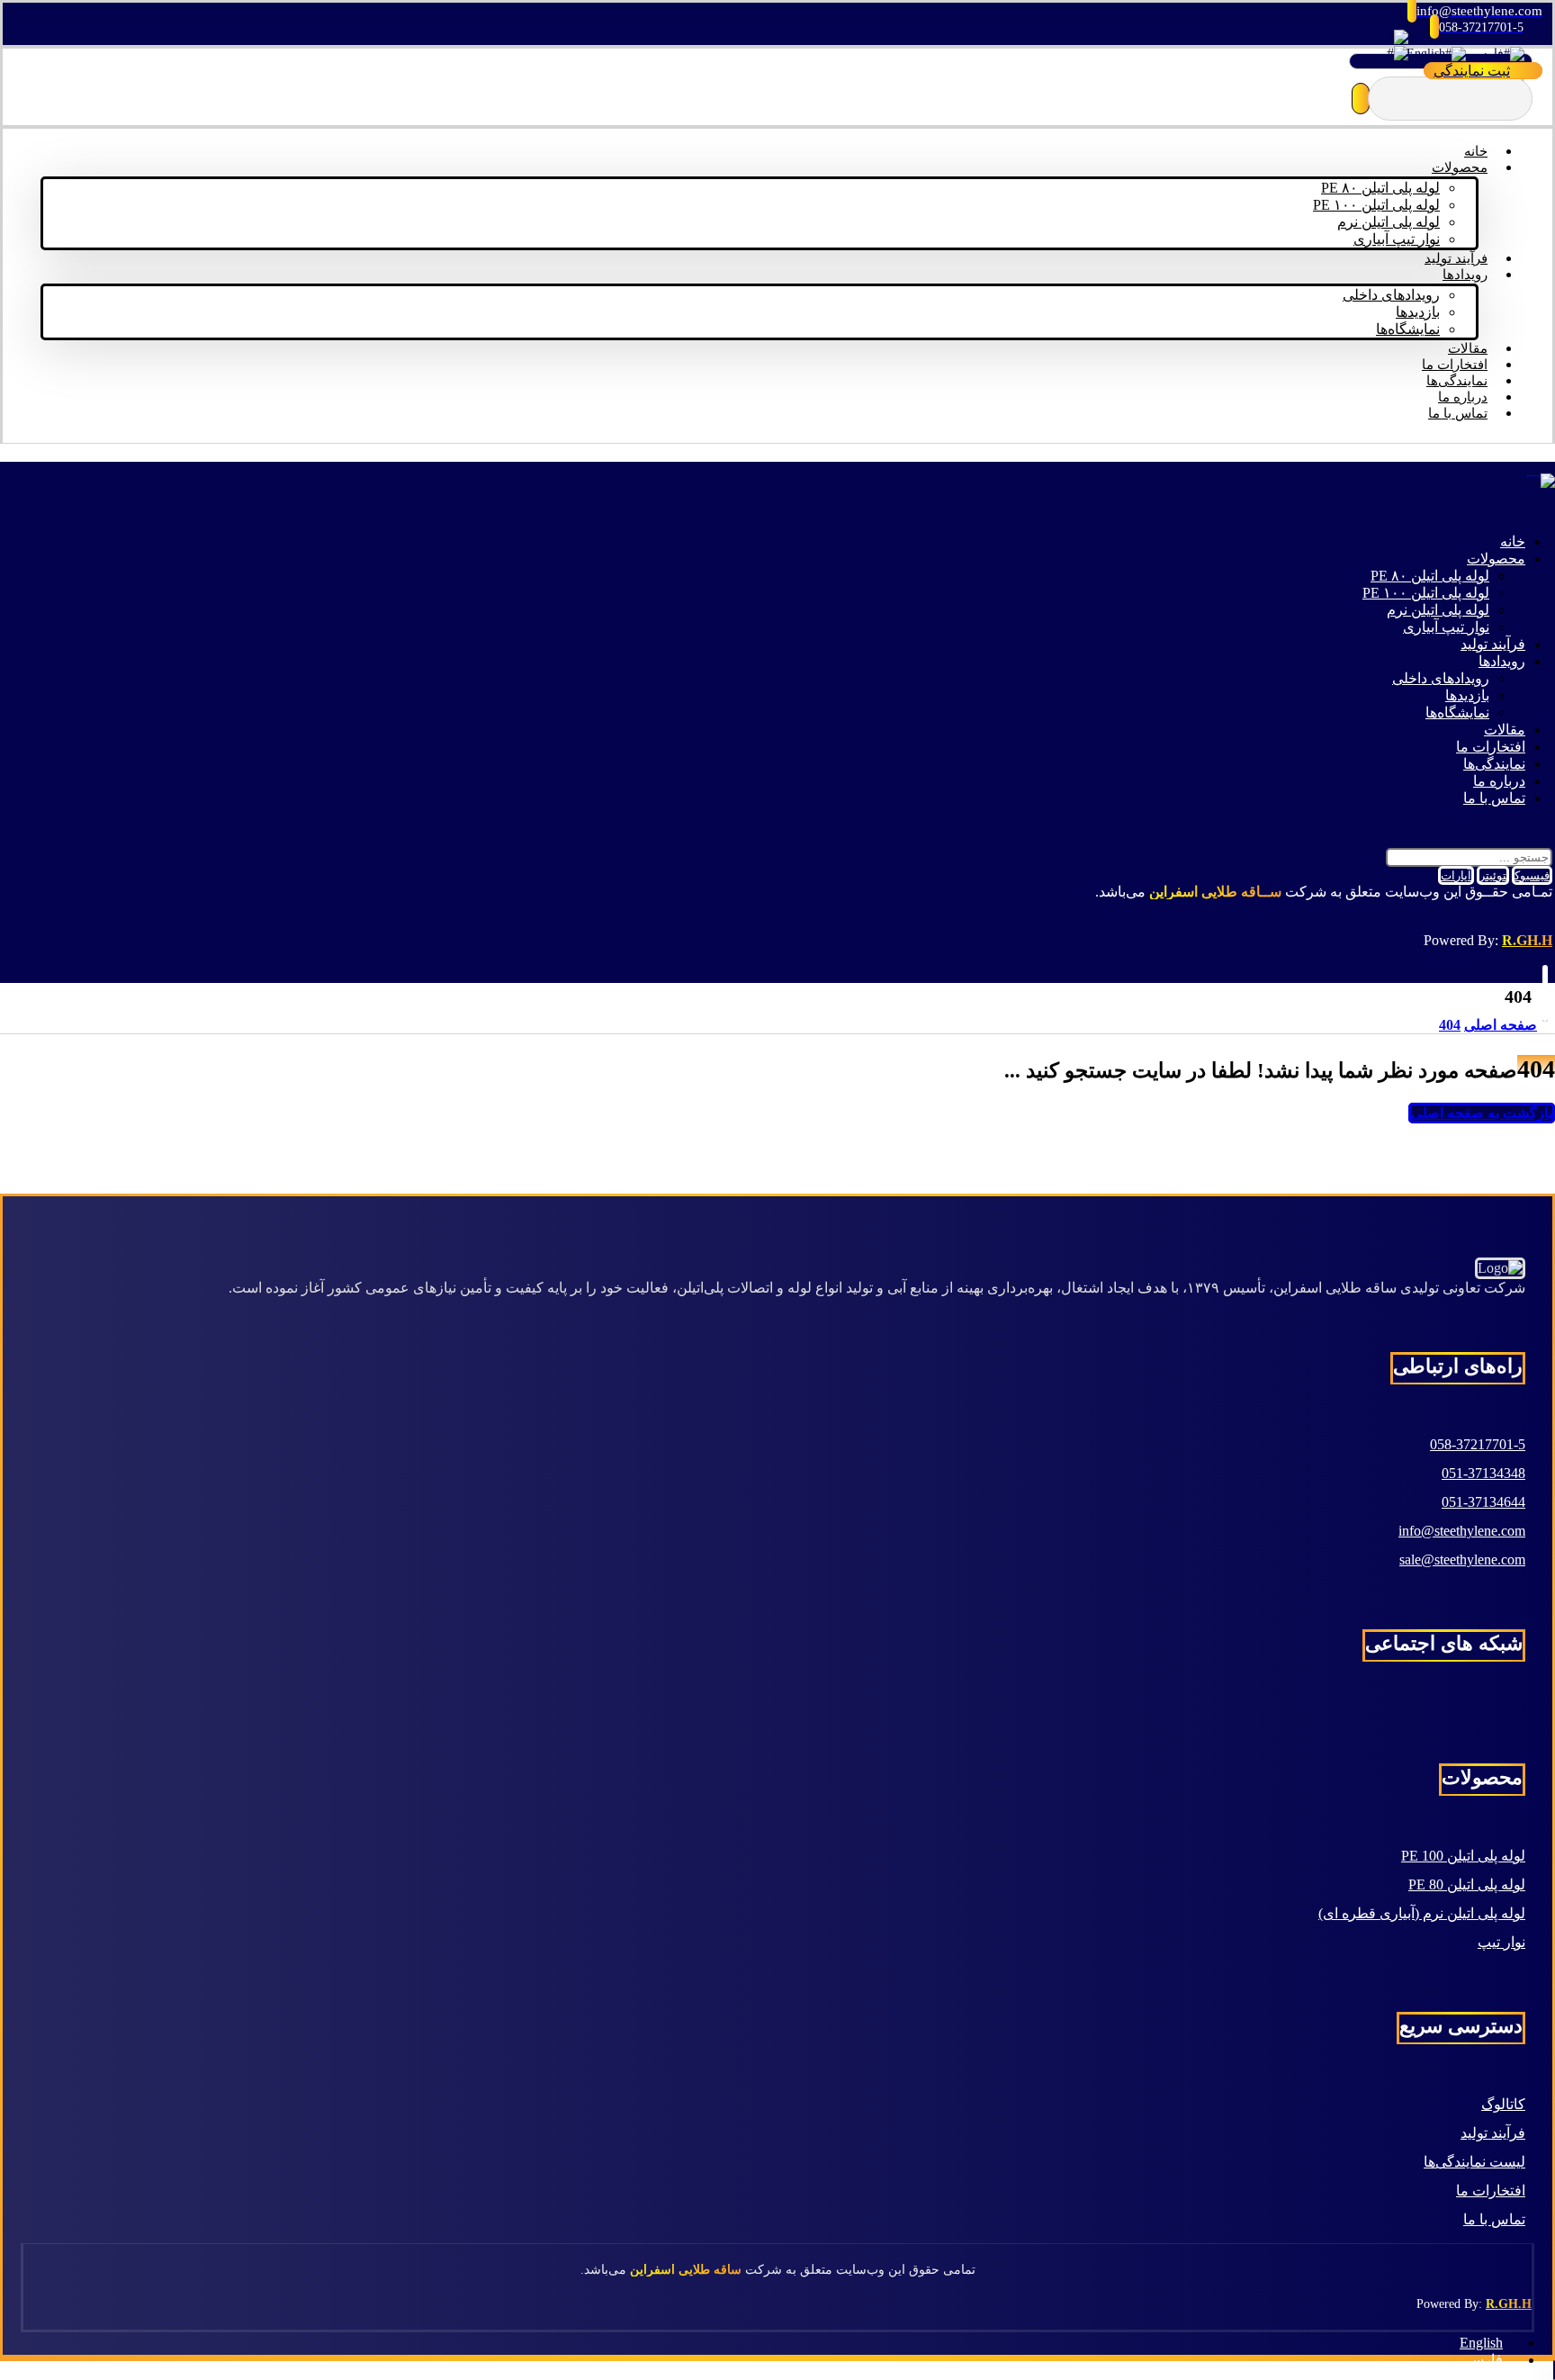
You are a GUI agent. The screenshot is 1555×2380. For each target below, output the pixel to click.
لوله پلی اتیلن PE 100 (1463, 1856)
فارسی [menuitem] (1482, 2360)
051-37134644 (1483, 1502)
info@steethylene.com (1462, 1531)
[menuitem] (1489, 2343)
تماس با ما (1494, 2219)
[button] (1361, 99)
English (1426, 54)
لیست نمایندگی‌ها (1474, 2162)
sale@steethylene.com (1462, 1560)
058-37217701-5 (1478, 1444)
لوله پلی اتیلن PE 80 (1467, 1884)
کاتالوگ (1503, 2104)
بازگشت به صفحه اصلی (1482, 1113)
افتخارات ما (1491, 2191)
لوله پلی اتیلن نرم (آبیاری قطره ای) (1422, 1913)
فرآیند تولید (1493, 2133)
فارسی (1485, 54)
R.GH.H (1527, 940)
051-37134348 (1483, 1473)
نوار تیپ (1501, 1942)
